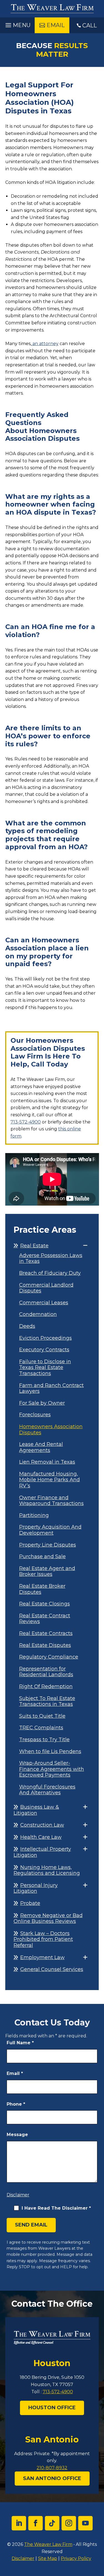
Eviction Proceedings (45, 1338)
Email (15, 2073)
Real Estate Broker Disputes (42, 1589)
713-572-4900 (26, 1122)
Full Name (20, 2043)
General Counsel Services (52, 1969)
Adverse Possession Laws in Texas (51, 1259)
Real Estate (34, 1246)
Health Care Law (41, 1837)
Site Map (48, 2558)
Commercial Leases (44, 1303)
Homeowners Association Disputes (51, 1430)
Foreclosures (35, 1415)
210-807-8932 (52, 2468)
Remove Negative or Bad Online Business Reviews (48, 1918)
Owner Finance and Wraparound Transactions (51, 1501)
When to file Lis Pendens (50, 1752)
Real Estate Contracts (46, 1634)
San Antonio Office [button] (52, 2478)
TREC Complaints (41, 1728)
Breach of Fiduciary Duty (50, 1273)
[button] (17, 24)
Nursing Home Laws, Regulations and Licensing (47, 1870)
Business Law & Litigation (36, 1810)
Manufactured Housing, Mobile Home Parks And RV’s (50, 1480)
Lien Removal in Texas (47, 1462)
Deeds (27, 1326)
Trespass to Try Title (44, 1740)
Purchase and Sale (42, 1557)
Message (17, 2135)
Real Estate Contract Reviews (45, 1619)
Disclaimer (18, 2195)
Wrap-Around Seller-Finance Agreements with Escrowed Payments (52, 1769)
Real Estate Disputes (45, 1645)
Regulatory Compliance (49, 1657)
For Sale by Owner (42, 1403)
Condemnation (38, 1314)
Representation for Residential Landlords (46, 1672)
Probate (30, 1903)
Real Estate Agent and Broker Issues (47, 1572)
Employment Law (42, 1957)
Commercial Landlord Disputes (46, 1288)
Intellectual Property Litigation (42, 1852)
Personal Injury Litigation (36, 1888)
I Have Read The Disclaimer (56, 2208)
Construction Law (42, 1825)
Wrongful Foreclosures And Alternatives (47, 1790)
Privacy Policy (76, 2558)
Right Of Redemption (46, 1687)
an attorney (45, 344)
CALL (90, 25)
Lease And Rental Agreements (41, 1447)
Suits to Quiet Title (42, 1716)
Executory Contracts (44, 1350)
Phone (16, 2104)
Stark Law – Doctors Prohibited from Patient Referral (43, 1939)
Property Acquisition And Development (50, 1530)
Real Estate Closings (45, 1604)
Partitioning (34, 1515)
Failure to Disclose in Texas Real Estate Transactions (45, 1368)
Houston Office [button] (52, 2408)
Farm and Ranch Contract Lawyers (51, 1389)
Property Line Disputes (48, 1545)
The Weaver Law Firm (48, 2544)
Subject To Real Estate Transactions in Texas (47, 1702)
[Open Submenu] (85, 1246)
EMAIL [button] (56, 25)
